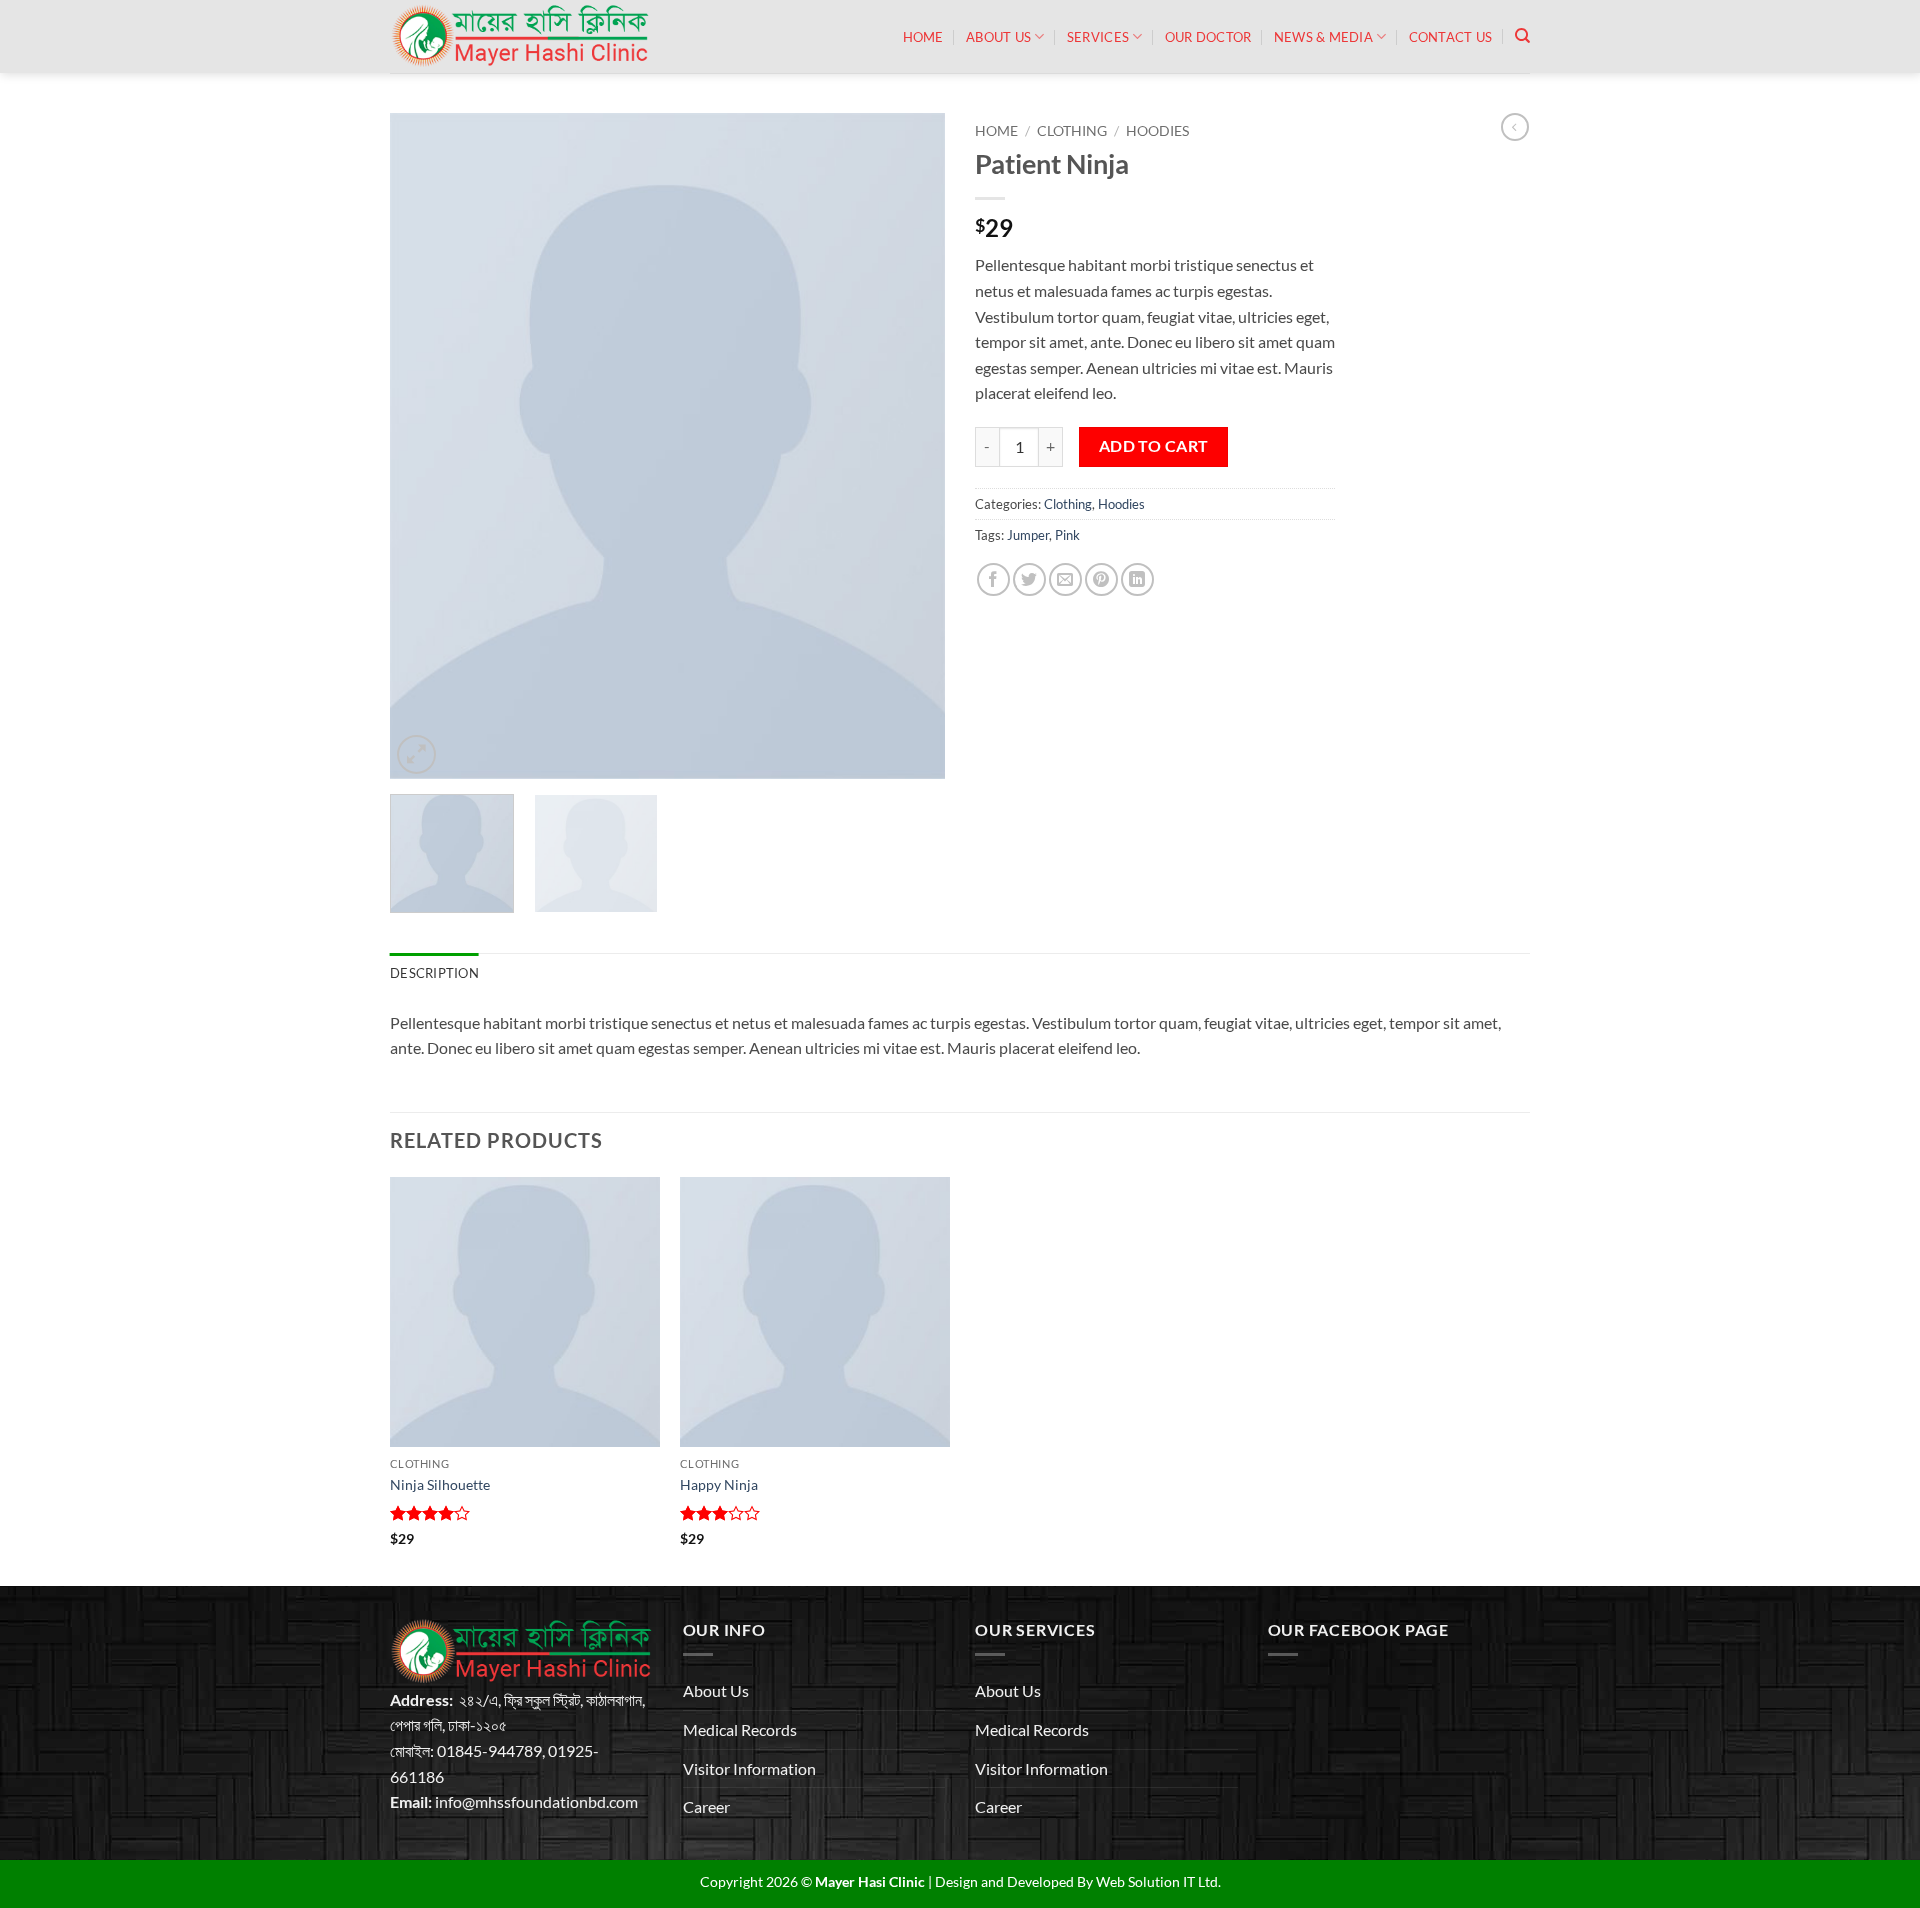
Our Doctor (1208, 37)
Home (923, 37)
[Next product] (1515, 127)
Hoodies (1157, 131)
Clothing (1072, 131)
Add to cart (1154, 446)
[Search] (1522, 36)
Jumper (1028, 535)
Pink (1067, 535)
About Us (998, 37)
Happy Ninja (719, 1484)
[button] (416, 754)
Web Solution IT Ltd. (1158, 1881)
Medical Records (740, 1729)
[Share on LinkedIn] (1137, 579)
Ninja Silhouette (440, 1484)
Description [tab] (434, 973)
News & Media (1323, 37)
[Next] (909, 445)
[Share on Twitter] (1029, 579)
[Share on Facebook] (993, 579)
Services (1098, 37)
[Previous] (426, 445)
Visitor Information (749, 1768)
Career (706, 1806)
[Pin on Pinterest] (1101, 579)
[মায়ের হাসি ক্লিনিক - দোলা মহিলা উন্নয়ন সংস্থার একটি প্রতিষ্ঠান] (524, 36)
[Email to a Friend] (1065, 579)
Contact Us (1451, 37)
